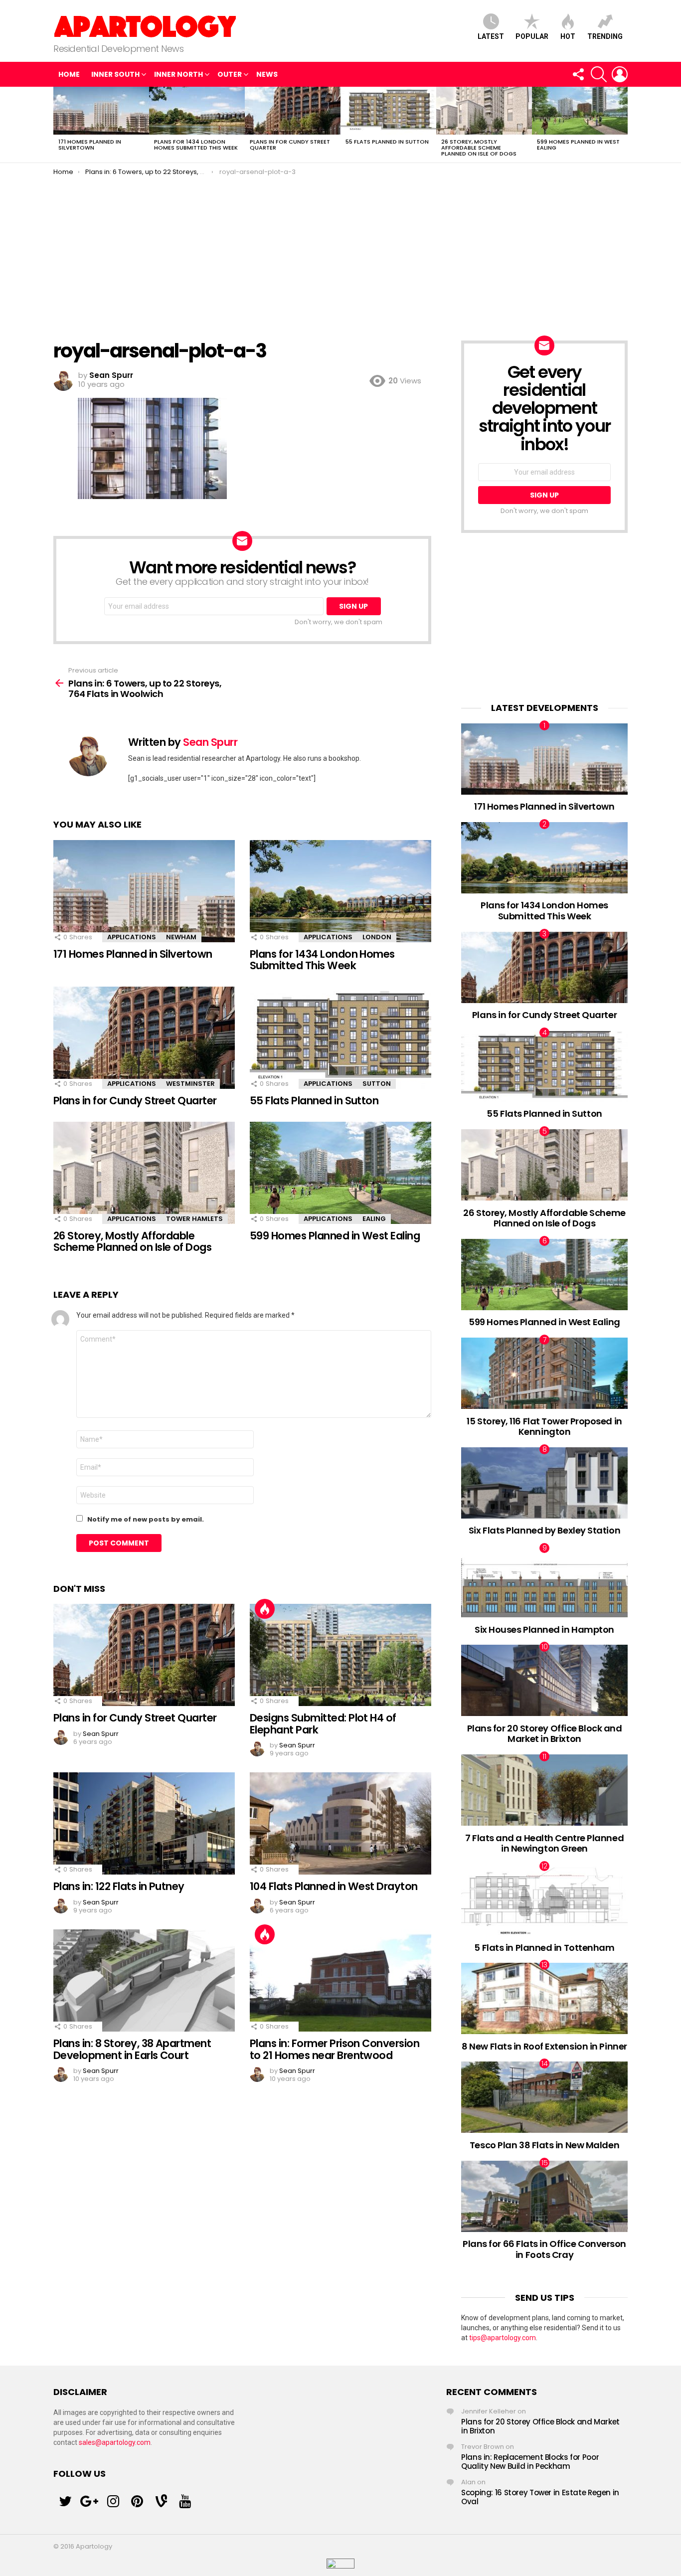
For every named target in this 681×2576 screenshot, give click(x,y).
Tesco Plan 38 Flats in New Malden (544, 2145)
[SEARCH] (599, 74)
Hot (568, 36)
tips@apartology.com (503, 2338)
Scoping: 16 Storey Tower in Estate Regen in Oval (540, 2497)
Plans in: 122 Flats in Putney (119, 1886)
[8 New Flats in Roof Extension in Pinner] (544, 1998)
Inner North (178, 74)
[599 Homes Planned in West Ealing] (580, 111)
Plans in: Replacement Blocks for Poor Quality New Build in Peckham (530, 2462)
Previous (58, 125)
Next (623, 125)
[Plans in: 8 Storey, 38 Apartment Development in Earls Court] (144, 1980)
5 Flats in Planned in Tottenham (544, 1948)
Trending (605, 36)
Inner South (115, 74)
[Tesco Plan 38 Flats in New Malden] (544, 2097)
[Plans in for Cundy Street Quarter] (293, 111)
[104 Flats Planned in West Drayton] (340, 1823)
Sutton (377, 1084)
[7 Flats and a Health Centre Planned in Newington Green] (544, 1790)
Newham (181, 937)
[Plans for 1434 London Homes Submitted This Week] (197, 111)
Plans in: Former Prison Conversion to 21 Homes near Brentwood (335, 2049)
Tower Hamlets (194, 1219)
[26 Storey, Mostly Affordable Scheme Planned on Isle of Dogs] (484, 111)
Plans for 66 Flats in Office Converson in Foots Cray (544, 2249)
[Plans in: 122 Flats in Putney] (144, 1823)
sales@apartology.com (115, 2442)
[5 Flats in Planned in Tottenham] (544, 1900)
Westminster (190, 1084)
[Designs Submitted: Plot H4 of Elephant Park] (340, 1655)
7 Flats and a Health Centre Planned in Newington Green (544, 1843)
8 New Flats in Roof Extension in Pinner (544, 2046)
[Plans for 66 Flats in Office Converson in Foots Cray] (544, 2196)
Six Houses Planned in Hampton (544, 1630)
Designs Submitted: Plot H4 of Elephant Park (323, 1724)
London (377, 937)
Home (69, 74)
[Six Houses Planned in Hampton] (544, 1582)
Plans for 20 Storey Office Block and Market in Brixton (545, 1734)
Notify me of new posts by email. (146, 1519)
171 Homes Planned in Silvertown (90, 145)
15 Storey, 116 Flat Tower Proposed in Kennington (544, 1427)
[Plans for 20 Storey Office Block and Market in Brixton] (544, 1680)
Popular (532, 36)
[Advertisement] (340, 251)
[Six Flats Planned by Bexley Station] (544, 1483)
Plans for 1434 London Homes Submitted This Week (196, 145)
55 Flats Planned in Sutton (387, 142)
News (267, 74)
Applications (132, 937)
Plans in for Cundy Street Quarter (290, 145)
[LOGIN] (620, 74)
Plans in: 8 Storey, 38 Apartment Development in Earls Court (132, 2049)
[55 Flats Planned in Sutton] (388, 111)
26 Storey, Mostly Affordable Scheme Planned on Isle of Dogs (479, 148)
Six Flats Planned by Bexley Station (544, 1530)
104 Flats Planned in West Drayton (334, 1886)
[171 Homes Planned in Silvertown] (101, 111)
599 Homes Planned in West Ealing (578, 145)
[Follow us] (578, 74)
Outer (230, 74)
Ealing (374, 1219)
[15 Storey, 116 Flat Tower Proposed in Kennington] (544, 1373)
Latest (491, 36)
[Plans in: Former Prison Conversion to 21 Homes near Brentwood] (340, 1980)
